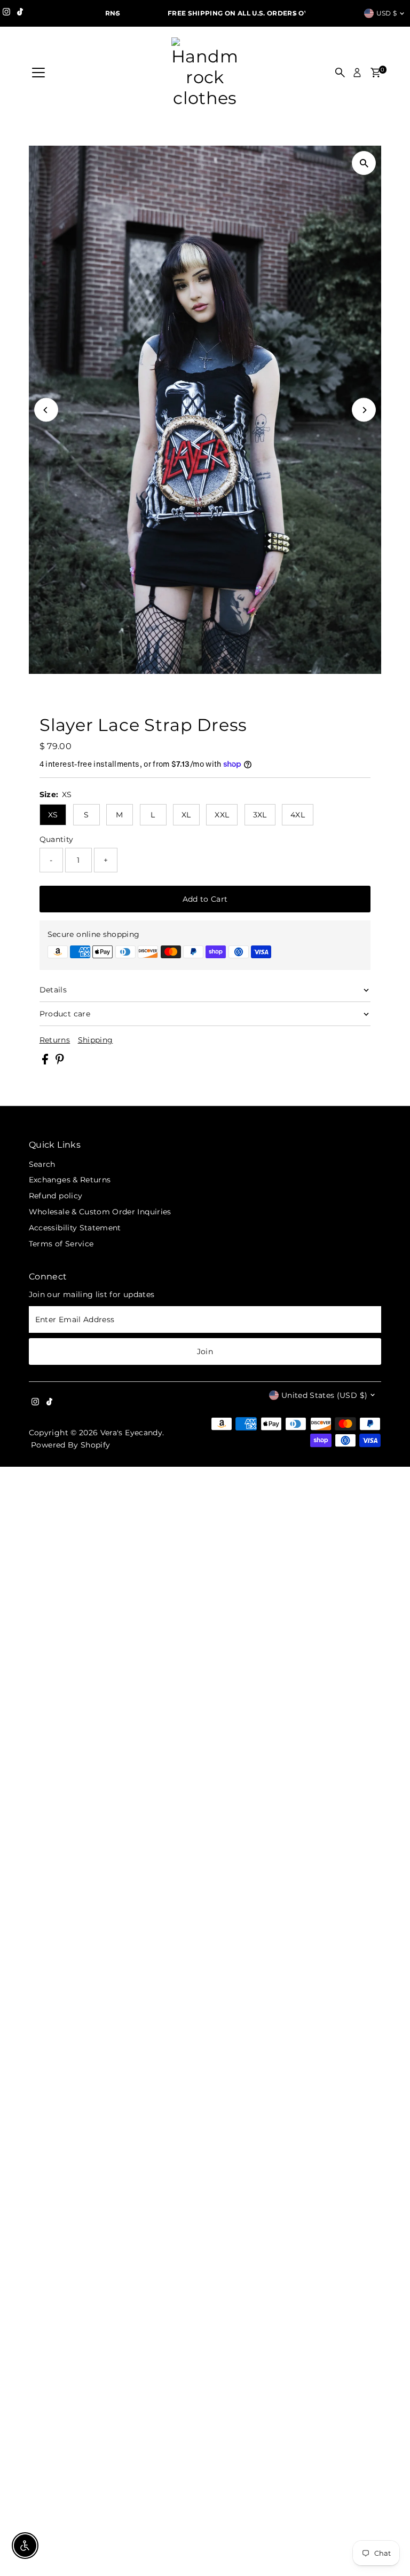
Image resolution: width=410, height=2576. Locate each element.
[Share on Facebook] (46, 1062)
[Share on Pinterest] (60, 1062)
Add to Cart (205, 899)
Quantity (57, 839)
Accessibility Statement (75, 1228)
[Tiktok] (20, 13)
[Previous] (117, 14)
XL (186, 815)
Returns (55, 1040)
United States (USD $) (324, 1395)
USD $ (387, 13)
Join (205, 1351)
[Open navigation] (38, 73)
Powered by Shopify (70, 1445)
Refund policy (56, 1196)
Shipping (96, 1040)
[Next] (293, 14)
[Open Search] (340, 73)
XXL (222, 815)
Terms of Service (61, 1244)
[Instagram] (6, 13)
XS (53, 815)
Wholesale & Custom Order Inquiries (100, 1212)
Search (42, 1164)
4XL (298, 815)
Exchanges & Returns (70, 1180)
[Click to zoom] (364, 163)
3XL (260, 815)
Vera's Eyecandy (131, 1433)
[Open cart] (376, 73)
